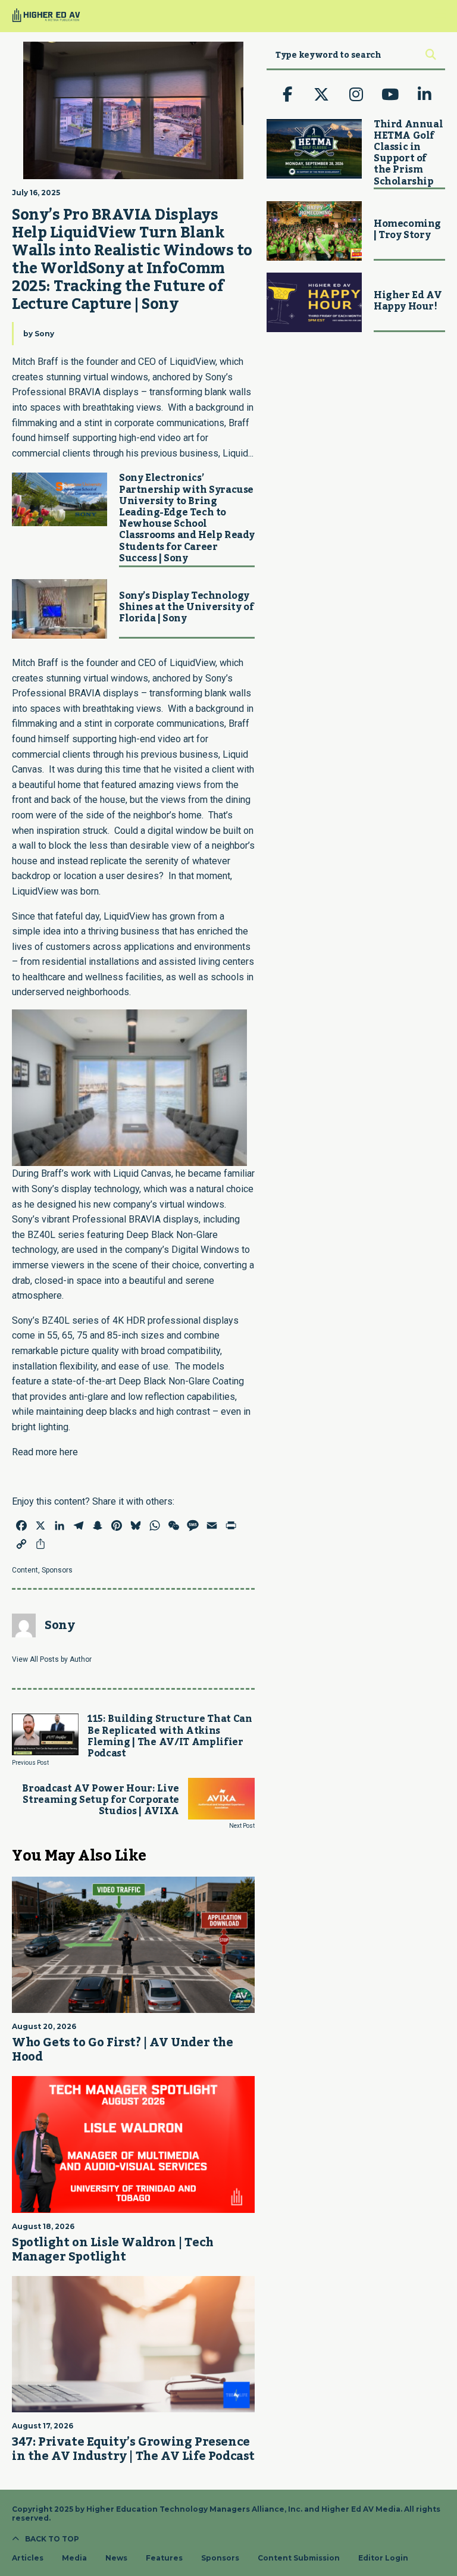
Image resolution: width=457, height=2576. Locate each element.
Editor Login (383, 2558)
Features (164, 2558)
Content (25, 1570)
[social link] (287, 95)
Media (74, 2558)
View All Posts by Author (52, 1659)
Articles (28, 2558)
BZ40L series (56, 1235)
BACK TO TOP (52, 2539)
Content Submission (299, 2558)
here (69, 1452)
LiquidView (192, 663)
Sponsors (57, 1570)
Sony (44, 334)
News (116, 2558)
